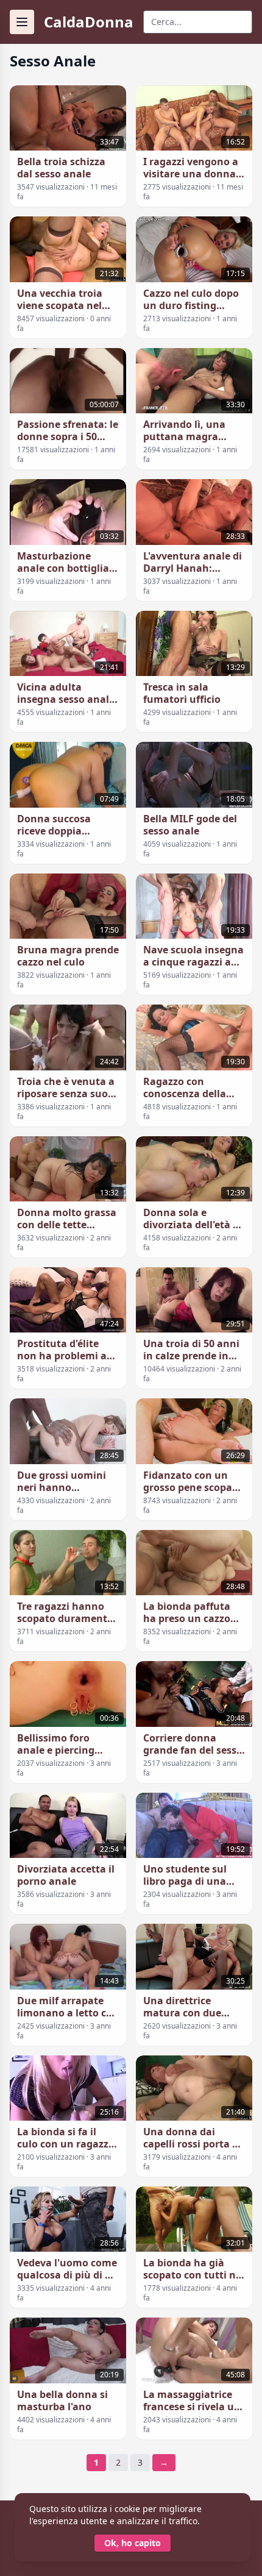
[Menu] (22, 22)
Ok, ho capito (133, 2543)
